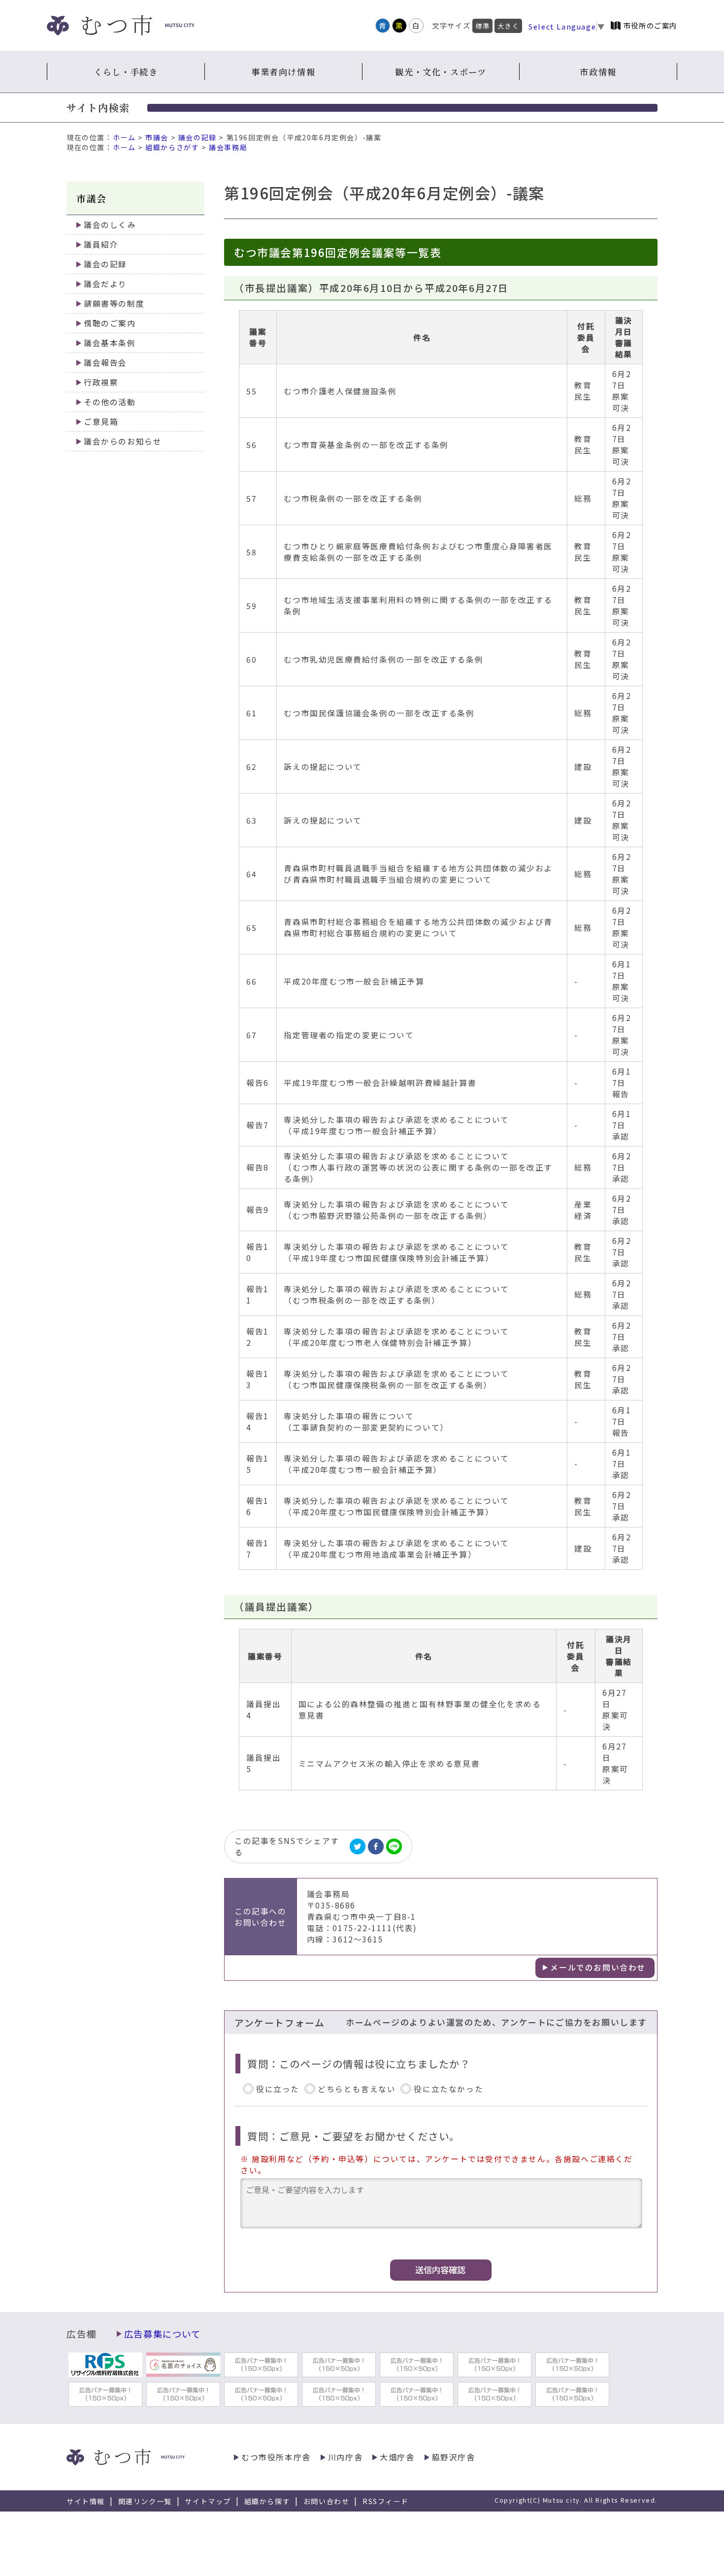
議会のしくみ (110, 225)
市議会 (157, 137)
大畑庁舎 (397, 2457)
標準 (482, 26)
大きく (508, 26)
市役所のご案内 (650, 25)
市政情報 (598, 72)
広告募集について (163, 2334)
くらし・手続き (126, 72)
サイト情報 (86, 2501)
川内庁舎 (345, 2457)
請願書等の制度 (114, 303)
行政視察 (101, 382)
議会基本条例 (110, 343)
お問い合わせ (327, 2501)
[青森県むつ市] (121, 25)
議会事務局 (228, 147)
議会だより (105, 284)
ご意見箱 (101, 422)
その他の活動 (110, 402)
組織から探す (267, 2501)
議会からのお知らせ (123, 441)
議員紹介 (101, 244)
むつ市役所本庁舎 (276, 2457)
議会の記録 (197, 137)
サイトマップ (208, 2501)
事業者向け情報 (283, 72)
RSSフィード (385, 2501)
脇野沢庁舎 (454, 2457)
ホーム (124, 137)
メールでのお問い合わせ (598, 1967)
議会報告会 (105, 363)
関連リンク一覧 (145, 2501)
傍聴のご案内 (110, 323)
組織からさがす (172, 147)
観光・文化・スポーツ (441, 72)
